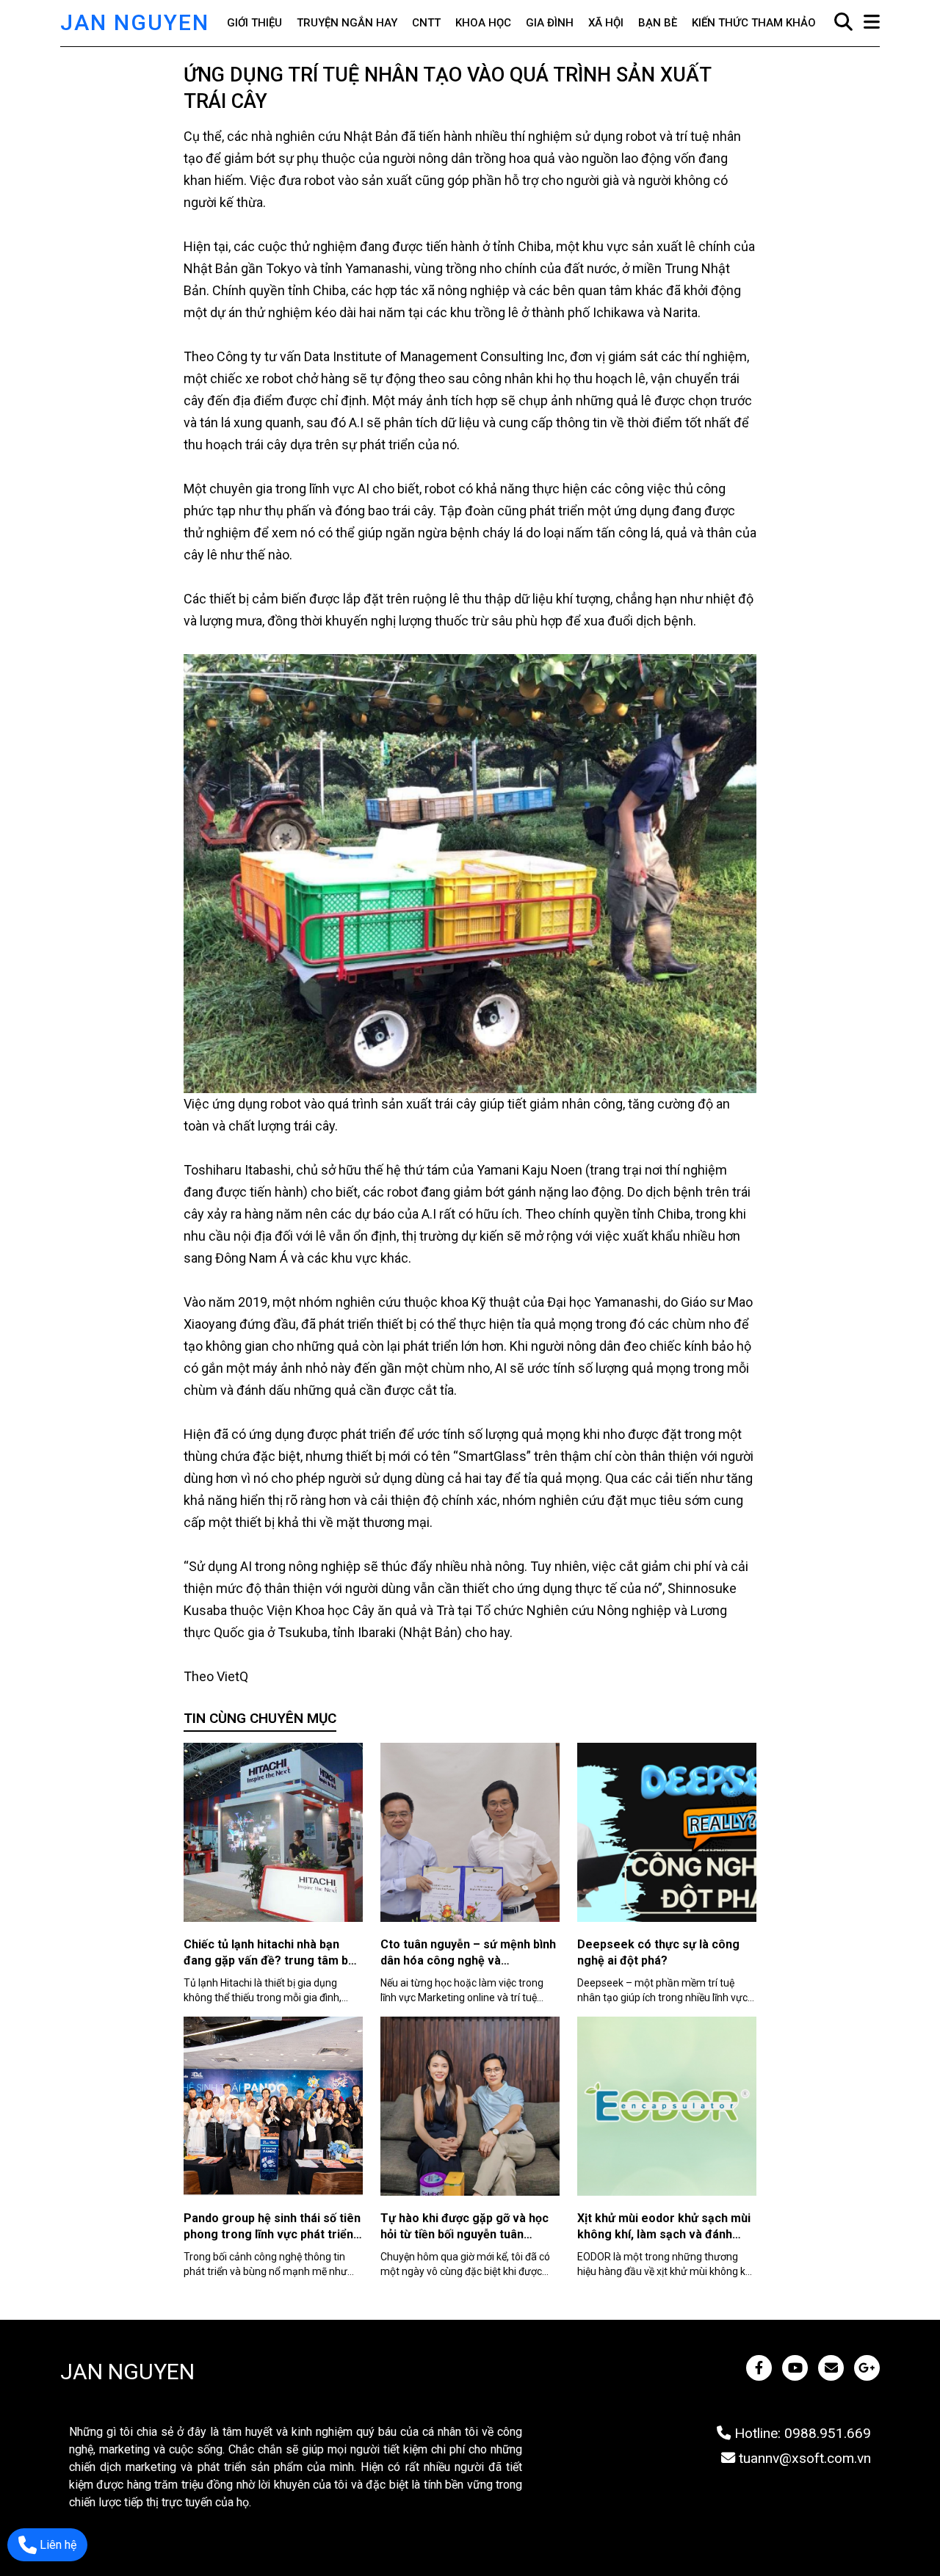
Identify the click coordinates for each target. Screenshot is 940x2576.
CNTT (426, 23)
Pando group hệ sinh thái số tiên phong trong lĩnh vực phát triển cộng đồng (272, 2234)
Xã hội (606, 23)
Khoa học (483, 23)
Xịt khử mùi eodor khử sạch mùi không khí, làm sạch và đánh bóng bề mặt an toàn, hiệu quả (664, 2234)
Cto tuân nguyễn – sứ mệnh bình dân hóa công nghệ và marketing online (468, 1960)
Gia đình (550, 23)
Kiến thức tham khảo (754, 23)
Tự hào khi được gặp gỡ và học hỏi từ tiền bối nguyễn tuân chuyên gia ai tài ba (464, 2234)
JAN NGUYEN (135, 22)
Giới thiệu (254, 23)
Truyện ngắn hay (347, 23)
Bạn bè (658, 23)
